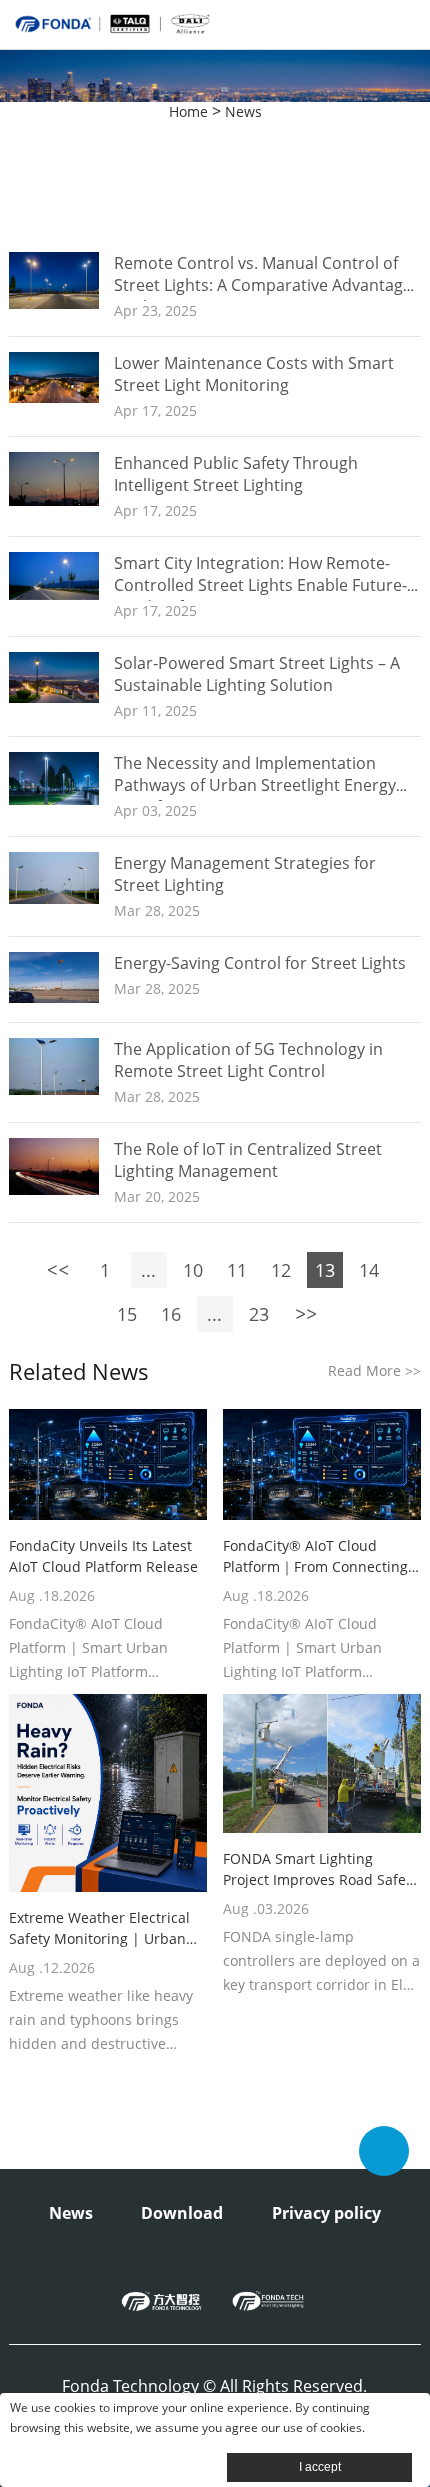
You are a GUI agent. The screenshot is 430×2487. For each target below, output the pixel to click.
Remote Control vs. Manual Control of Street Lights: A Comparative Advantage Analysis (263, 285)
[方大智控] (162, 2301)
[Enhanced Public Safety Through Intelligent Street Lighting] (54, 500)
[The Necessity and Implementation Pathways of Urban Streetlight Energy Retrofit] (54, 799)
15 (127, 1314)
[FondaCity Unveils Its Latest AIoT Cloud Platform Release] (108, 1464)
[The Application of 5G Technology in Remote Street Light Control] (54, 1089)
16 (171, 1314)
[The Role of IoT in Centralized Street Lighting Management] (54, 1189)
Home (188, 111)
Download (182, 2213)
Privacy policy (326, 2213)
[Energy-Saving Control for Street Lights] (54, 997)
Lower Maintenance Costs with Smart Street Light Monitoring (254, 374)
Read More (374, 1370)
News (243, 111)
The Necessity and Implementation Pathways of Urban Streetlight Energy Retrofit (255, 785)
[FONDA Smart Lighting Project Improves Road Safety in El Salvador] (322, 1763)
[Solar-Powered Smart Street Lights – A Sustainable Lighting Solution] (54, 697)
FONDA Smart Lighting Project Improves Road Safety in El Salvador (320, 1869)
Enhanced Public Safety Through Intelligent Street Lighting (236, 474)
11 (237, 1270)
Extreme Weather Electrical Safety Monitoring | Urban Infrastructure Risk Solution (101, 1928)
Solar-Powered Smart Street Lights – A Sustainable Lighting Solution (257, 674)
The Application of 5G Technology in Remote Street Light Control (248, 1060)
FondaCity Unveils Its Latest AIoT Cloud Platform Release (103, 1556)
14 (369, 1270)
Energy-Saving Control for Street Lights (260, 963)
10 (193, 1270)
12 (281, 1270)
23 (259, 1314)
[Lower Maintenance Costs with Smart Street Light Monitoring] (54, 397)
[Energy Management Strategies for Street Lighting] (54, 898)
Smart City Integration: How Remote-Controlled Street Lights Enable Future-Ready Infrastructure (260, 585)
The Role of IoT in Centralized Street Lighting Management (248, 1160)
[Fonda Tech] (268, 2301)
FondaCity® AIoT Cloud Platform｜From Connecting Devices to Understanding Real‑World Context (315, 1556)
